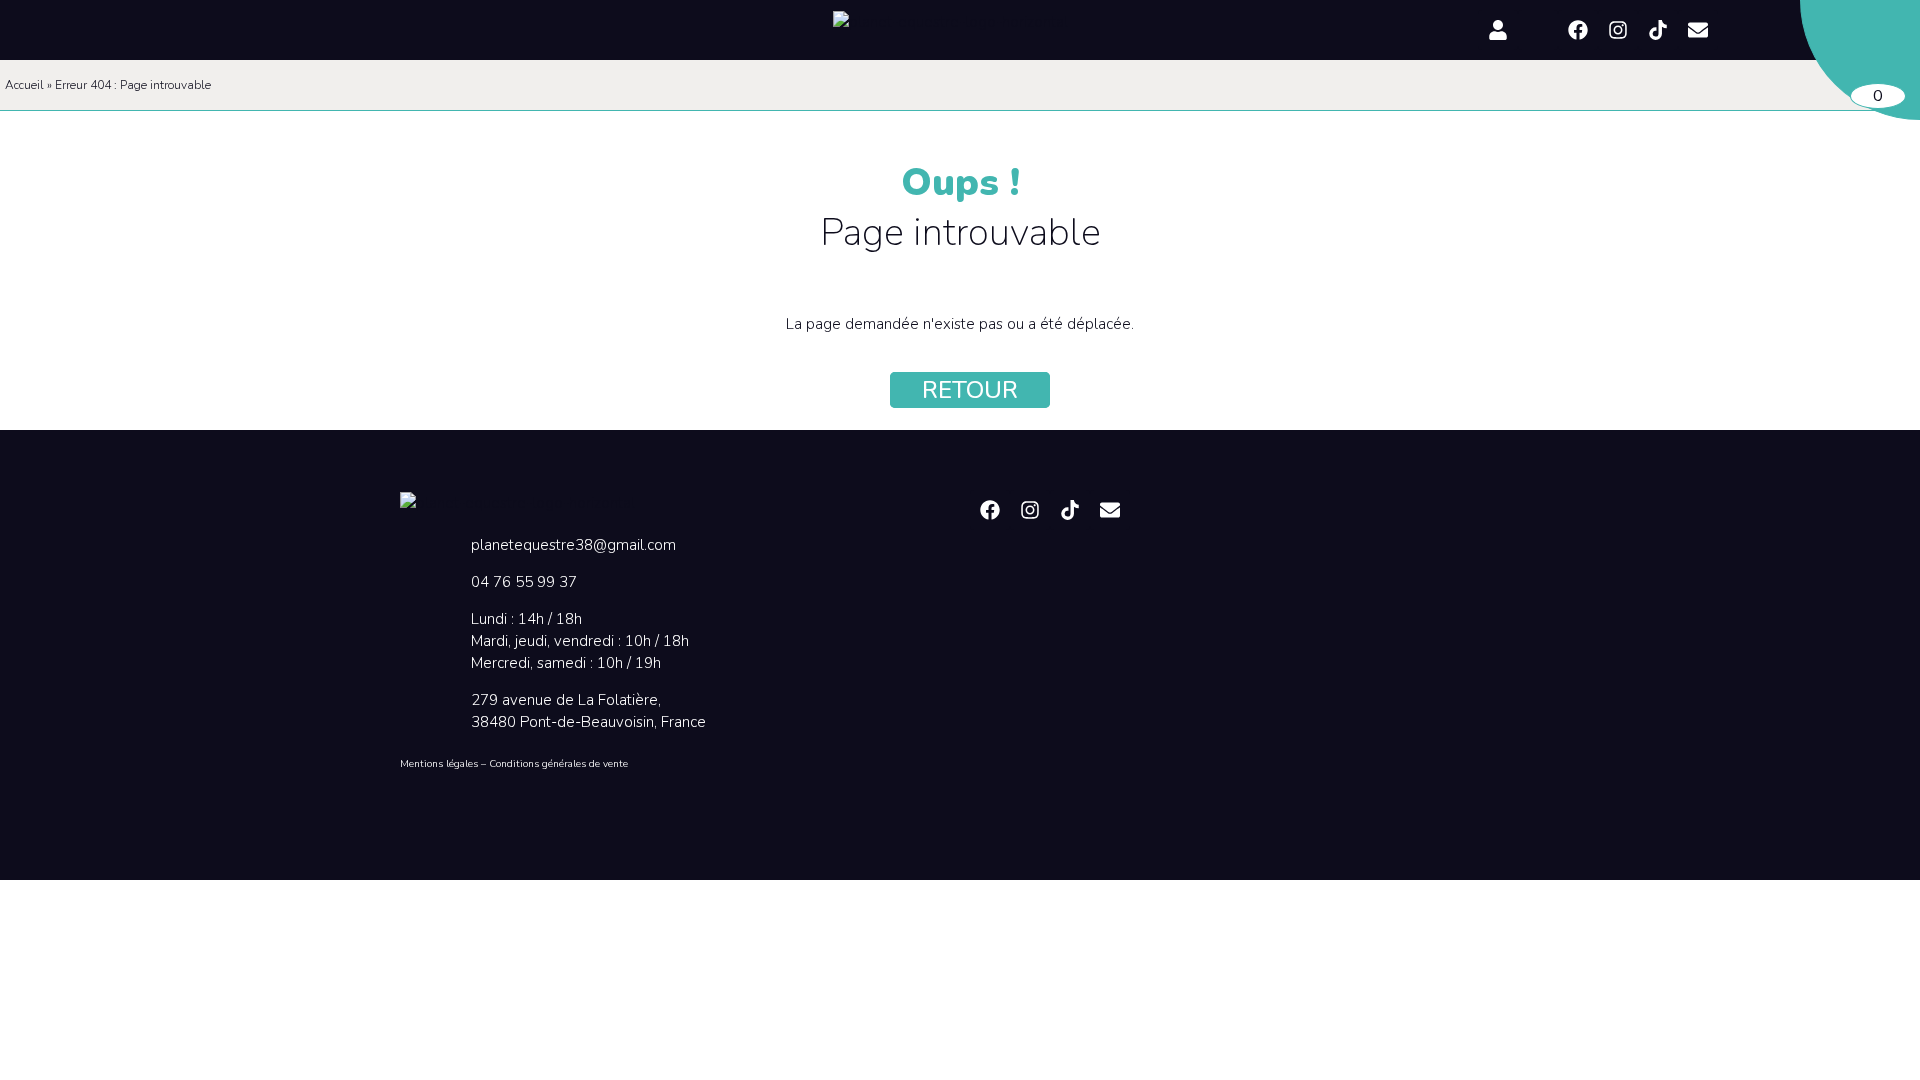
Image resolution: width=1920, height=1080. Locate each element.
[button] (317, 28)
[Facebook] (1578, 30)
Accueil (24, 85)
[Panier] (1860, 60)
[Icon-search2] (1538, 30)
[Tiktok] (1658, 30)
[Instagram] (1618, 30)
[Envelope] (1698, 30)
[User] (1498, 30)
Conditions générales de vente (558, 764)
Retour (970, 390)
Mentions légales (439, 764)
